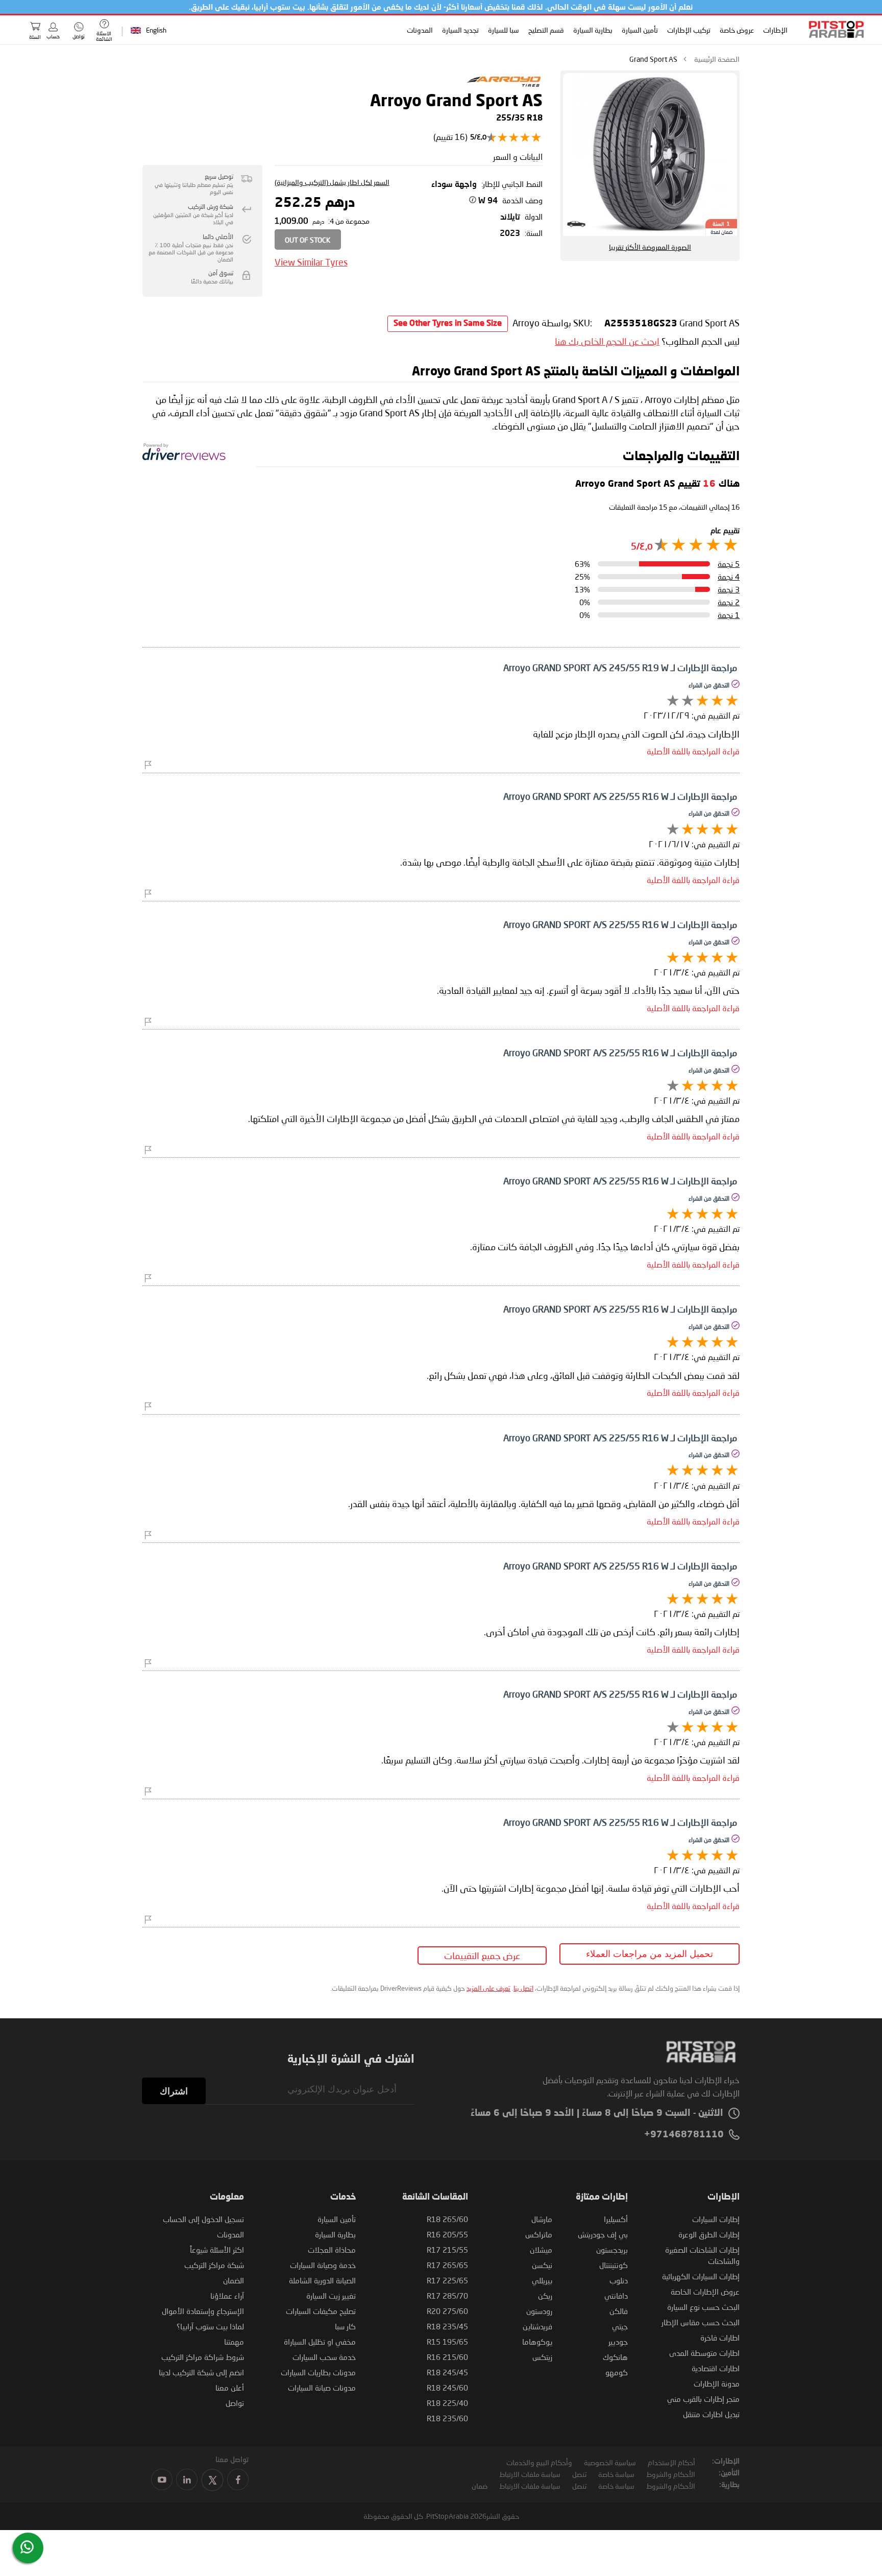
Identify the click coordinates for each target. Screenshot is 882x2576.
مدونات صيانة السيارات (322, 2388)
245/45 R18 (447, 2372)
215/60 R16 (447, 2357)
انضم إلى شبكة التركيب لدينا (201, 2372)
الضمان (234, 2280)
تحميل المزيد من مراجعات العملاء (650, 1954)
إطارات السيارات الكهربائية (701, 2276)
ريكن (545, 2296)
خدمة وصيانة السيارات (323, 2265)
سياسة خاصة (616, 2474)
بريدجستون (612, 2250)
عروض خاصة (736, 30)
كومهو (617, 2372)
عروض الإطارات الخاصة (705, 2292)
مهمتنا (234, 2342)
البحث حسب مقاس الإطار (701, 2322)
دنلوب (619, 2280)
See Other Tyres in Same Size (448, 324)
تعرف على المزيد (488, 1988)
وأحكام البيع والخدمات (539, 2462)
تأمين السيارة (639, 30)
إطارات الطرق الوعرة (709, 2234)
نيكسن (542, 2265)
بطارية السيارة (592, 30)
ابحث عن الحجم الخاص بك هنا (607, 341)
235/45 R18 (447, 2326)
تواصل (235, 2403)
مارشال (542, 2219)
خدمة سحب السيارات (324, 2357)
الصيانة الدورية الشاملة (322, 2280)
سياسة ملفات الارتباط (530, 2474)
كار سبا (345, 2326)
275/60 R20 (447, 2311)
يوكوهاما (537, 2342)
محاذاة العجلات (332, 2250)
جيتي (620, 2326)
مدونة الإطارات (717, 2383)
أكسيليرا (616, 2219)
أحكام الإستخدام (671, 2462)
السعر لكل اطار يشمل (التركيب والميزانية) (332, 182)
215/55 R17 (447, 2250)
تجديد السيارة (460, 30)
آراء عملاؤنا (227, 2296)
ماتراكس (539, 2234)
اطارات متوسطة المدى (704, 2353)
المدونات (419, 30)
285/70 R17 (447, 2296)
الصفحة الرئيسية (717, 59)
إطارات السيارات (716, 2219)
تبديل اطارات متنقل (711, 2414)
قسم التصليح (546, 30)
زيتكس (542, 2357)
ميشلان (541, 2250)
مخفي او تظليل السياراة (320, 2342)
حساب (53, 36)
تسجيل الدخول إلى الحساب (203, 2219)
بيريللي (542, 2280)
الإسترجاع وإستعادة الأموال (203, 2311)
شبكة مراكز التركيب (214, 2265)
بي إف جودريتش (603, 2234)
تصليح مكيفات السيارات (321, 2311)
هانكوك (615, 2357)
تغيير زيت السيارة (331, 2296)
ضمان (480, 2486)
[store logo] (833, 29)
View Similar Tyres (311, 262)
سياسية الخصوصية (610, 2462)
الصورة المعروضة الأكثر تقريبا (650, 247)
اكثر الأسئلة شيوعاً (217, 2250)
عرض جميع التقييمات (482, 1955)
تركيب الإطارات (688, 30)
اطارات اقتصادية (716, 2368)
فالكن (619, 2311)
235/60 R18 (447, 2418)
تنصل (579, 2474)
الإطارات (775, 30)
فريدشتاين (537, 2326)
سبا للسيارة (503, 30)
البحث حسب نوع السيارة (703, 2307)
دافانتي (616, 2296)
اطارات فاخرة (720, 2338)
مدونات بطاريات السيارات (318, 2372)
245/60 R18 (447, 2388)
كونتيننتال (614, 2265)
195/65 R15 (447, 2342)
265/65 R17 (447, 2265)
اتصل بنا (523, 1988)
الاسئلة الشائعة (104, 36)
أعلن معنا (230, 2388)
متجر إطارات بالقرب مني (703, 2399)
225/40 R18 (447, 2403)
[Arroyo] (504, 88)
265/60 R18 (447, 2219)
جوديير (618, 2342)
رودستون (539, 2311)
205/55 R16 (447, 2234)
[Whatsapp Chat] (27, 2547)
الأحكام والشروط (671, 2474)
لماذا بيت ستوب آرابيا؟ (210, 2326)
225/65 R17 (447, 2280)
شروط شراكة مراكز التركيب (203, 2357)
